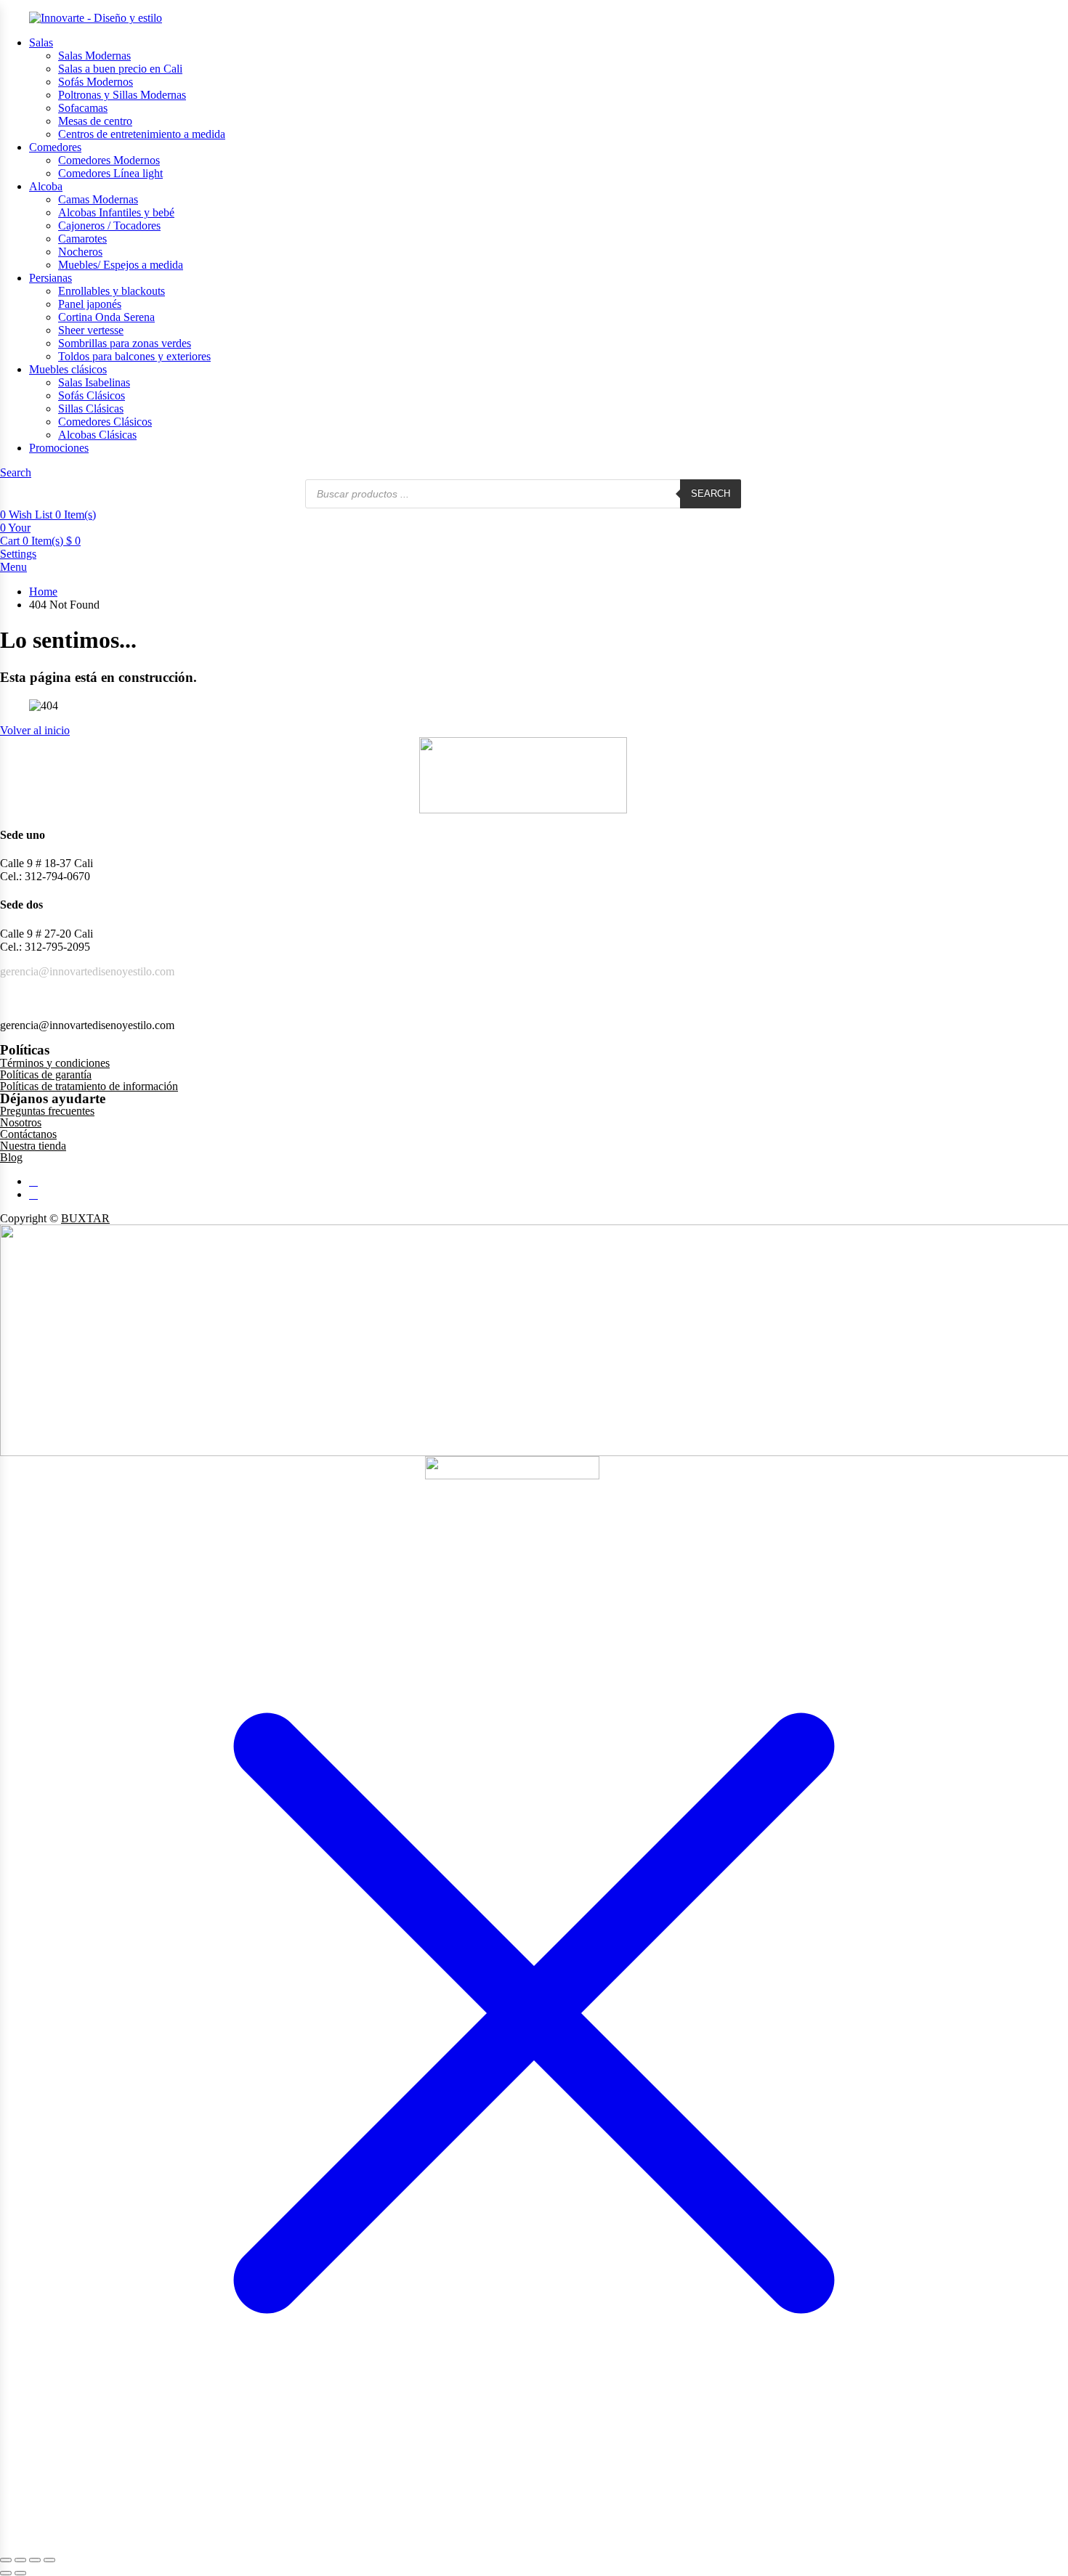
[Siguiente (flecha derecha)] (20, 2573)
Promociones (59, 448)
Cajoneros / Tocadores (109, 225)
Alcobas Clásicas (97, 435)
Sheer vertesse (91, 330)
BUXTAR (85, 1218)
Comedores (55, 147)
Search (711, 493)
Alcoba (46, 186)
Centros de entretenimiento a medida (142, 134)
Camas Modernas (98, 199)
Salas (41, 42)
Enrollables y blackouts (112, 291)
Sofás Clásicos (92, 395)
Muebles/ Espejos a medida (121, 265)
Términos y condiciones (55, 1063)
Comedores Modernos (109, 160)
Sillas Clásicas (91, 409)
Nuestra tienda (33, 1146)
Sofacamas (83, 108)
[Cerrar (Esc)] (49, 2560)
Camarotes (82, 239)
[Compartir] (35, 2560)
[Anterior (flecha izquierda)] (6, 2573)
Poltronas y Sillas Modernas (122, 95)
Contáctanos (28, 1134)
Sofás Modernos (96, 82)
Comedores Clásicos (105, 422)
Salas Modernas (94, 56)
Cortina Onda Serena (106, 317)
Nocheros (80, 252)
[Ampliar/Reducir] (6, 2560)
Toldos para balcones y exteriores (134, 356)
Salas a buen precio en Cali (120, 69)
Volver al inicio (35, 730)
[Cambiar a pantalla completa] (20, 2560)
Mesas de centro (95, 121)
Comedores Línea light (110, 173)
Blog (11, 1157)
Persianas (50, 278)
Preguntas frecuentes (47, 1111)
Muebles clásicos (68, 369)
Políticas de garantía (46, 1074)
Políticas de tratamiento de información (89, 1086)
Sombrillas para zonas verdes (125, 343)
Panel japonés (90, 304)
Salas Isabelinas (94, 382)
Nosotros (21, 1122)
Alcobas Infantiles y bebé (116, 212)
